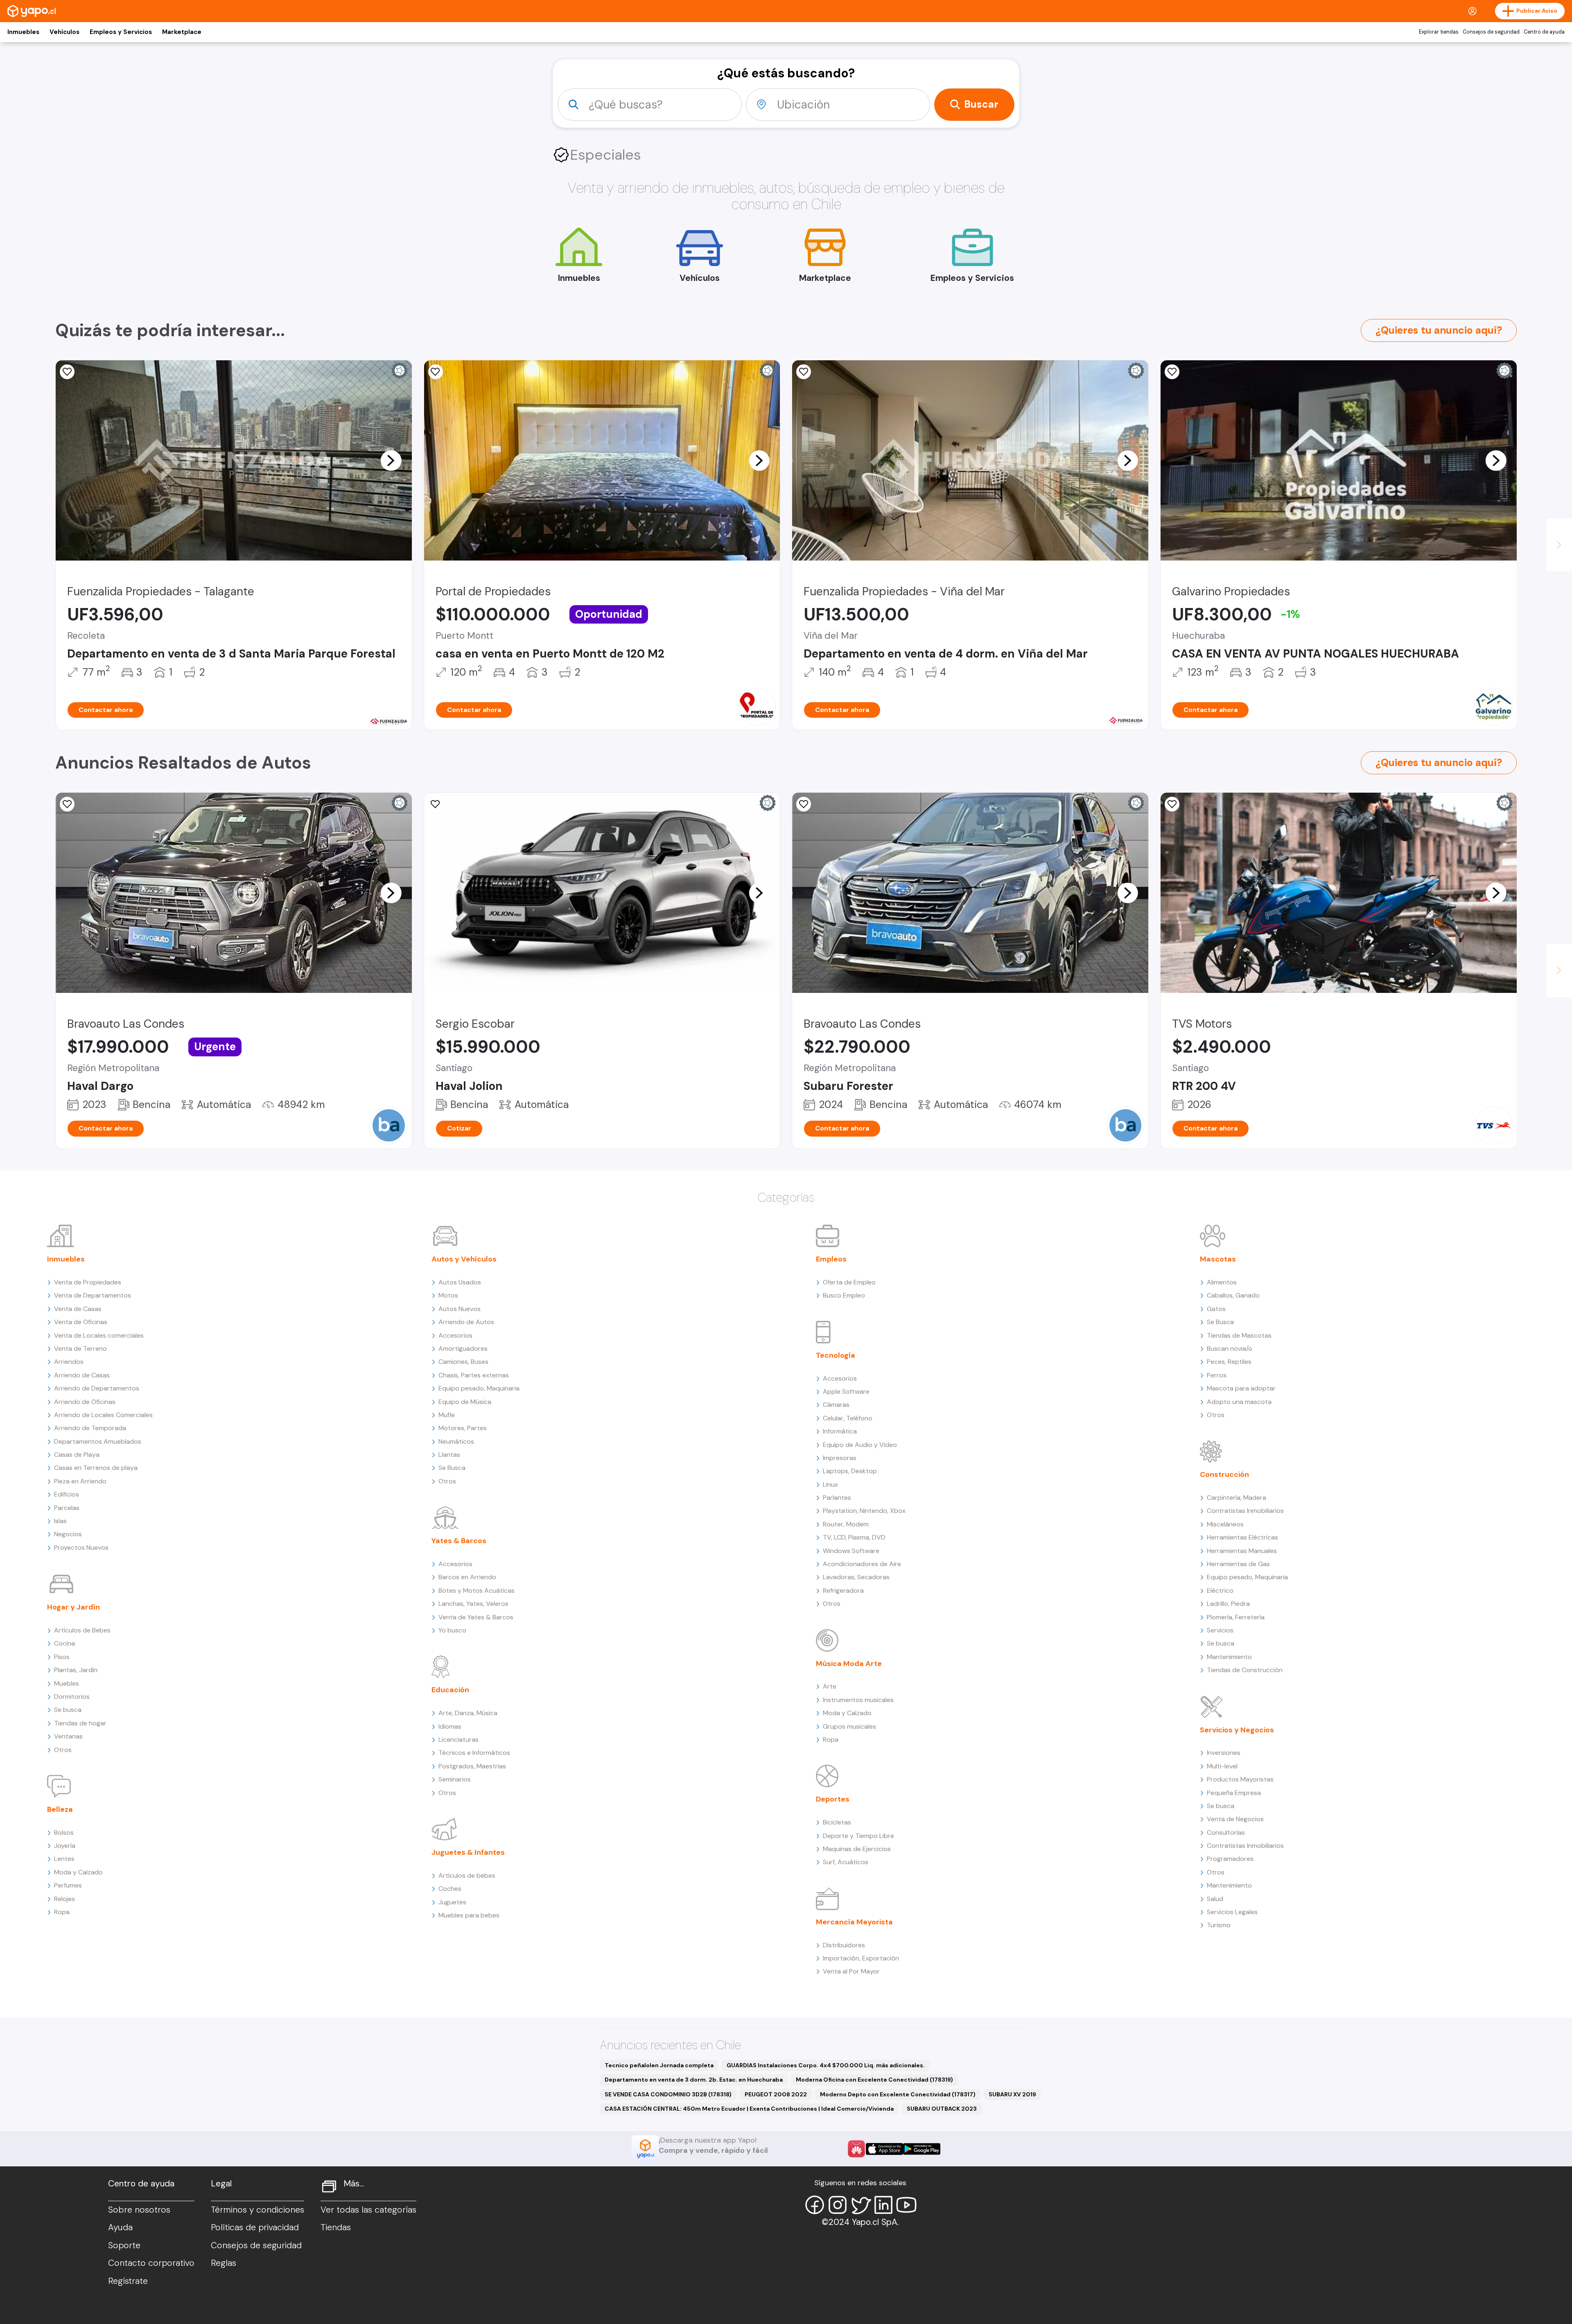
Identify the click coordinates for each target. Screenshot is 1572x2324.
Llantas (449, 1455)
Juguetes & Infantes (468, 1852)
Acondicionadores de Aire (862, 1564)
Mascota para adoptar (1241, 1388)
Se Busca (452, 1468)
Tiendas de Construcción (1245, 1670)
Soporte (124, 2245)
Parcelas (67, 1508)
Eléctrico (1220, 1590)
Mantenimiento (1229, 1657)
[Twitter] (861, 2205)
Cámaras (836, 1405)
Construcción (1224, 1474)
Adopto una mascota (1239, 1402)
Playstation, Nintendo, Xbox (864, 1511)
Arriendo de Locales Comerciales (103, 1415)
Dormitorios (72, 1697)
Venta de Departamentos (93, 1295)
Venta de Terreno (80, 1349)
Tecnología (836, 1355)
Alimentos (1222, 1282)
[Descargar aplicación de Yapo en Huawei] (856, 2149)
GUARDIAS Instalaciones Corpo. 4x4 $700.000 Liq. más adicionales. (826, 2065)
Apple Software (846, 1391)
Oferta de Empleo (849, 1282)
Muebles (67, 1683)
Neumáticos (456, 1441)
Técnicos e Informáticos (474, 1753)
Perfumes (68, 1885)
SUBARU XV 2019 (1012, 2094)
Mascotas (1218, 1259)
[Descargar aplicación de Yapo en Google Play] (922, 2149)
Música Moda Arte (849, 1664)
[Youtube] (906, 2205)
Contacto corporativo (151, 2263)
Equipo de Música (465, 1402)
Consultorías (1226, 1832)
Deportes (833, 1799)
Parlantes (837, 1498)
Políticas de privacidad (255, 2227)
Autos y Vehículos (464, 1259)
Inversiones (1224, 1753)
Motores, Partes (463, 1428)
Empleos (831, 1259)
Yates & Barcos (459, 1541)
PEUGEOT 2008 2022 (776, 2094)
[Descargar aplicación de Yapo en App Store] (884, 2149)
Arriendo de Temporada (90, 1428)
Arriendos (69, 1362)
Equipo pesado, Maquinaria (479, 1388)
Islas (60, 1521)
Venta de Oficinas (81, 1322)
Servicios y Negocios (1237, 1730)
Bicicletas (837, 1822)
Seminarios (455, 1779)
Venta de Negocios (1235, 1819)
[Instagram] (838, 2205)
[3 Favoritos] (436, 372)
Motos (448, 1295)
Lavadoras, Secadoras (856, 1577)
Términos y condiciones (257, 2210)
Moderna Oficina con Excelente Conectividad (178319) (874, 2080)
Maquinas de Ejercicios (857, 1849)
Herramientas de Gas (1238, 1564)
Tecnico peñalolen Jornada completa (659, 2065)
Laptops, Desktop (850, 1471)
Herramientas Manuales (1242, 1551)
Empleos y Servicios (121, 32)
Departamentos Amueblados (98, 1441)
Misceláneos (1225, 1524)
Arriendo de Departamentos (97, 1388)
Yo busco (452, 1630)
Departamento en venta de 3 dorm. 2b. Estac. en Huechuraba (694, 2080)
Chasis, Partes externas (474, 1375)
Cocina (64, 1643)
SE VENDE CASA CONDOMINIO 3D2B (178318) (668, 2094)
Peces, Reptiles (1229, 1362)
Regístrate (128, 2281)
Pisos (62, 1657)
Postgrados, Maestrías (472, 1766)
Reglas (224, 2263)
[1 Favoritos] (804, 804)
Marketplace (182, 32)
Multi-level (1222, 1766)
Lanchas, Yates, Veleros (473, 1604)
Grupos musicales (849, 1726)
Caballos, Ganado (1233, 1295)
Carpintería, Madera (1237, 1498)
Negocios (68, 1534)
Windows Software (851, 1551)
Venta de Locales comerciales (99, 1335)
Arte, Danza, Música (468, 1713)
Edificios (67, 1494)
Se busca (68, 1710)
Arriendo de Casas (82, 1375)
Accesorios (455, 1335)
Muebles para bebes (469, 1915)
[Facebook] (815, 2205)
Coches (450, 1889)
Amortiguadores (463, 1349)
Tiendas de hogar (80, 1723)
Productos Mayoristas (1240, 1779)
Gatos (1216, 1309)
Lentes (64, 1859)
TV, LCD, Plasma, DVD (854, 1537)
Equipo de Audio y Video (860, 1445)
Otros (63, 1750)
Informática (840, 1431)
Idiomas (450, 1726)
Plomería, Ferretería (1236, 1617)
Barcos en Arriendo (467, 1577)
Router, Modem (846, 1524)
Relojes (64, 1899)
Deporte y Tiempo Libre (858, 1836)
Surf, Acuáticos (846, 1862)
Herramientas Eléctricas (1242, 1537)
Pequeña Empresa (1234, 1793)
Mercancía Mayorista (854, 1922)
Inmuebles (23, 32)
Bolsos (64, 1832)
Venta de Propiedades (88, 1282)
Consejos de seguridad (1491, 32)
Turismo (1219, 1925)
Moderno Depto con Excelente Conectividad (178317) (898, 2094)
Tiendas (336, 2227)
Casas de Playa (77, 1455)
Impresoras (840, 1458)
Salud (1215, 1899)
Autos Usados (460, 1282)
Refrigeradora (843, 1590)
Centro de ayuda (1544, 32)
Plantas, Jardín (76, 1670)
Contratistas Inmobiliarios (1245, 1511)
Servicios (1220, 1630)
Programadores (1230, 1859)
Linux (830, 1484)
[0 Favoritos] (804, 372)
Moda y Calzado (78, 1872)
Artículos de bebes (467, 1875)
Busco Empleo (844, 1295)
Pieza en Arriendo (80, 1481)
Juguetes (452, 1902)
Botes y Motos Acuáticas (477, 1590)
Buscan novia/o (1230, 1349)
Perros (1217, 1375)
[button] (391, 460)
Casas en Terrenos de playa (96, 1468)
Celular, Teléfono (848, 1418)
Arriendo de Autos (466, 1322)
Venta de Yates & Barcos (476, 1617)
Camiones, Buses (463, 1362)
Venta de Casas (78, 1309)
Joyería (65, 1846)
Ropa (62, 1912)
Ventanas (68, 1736)
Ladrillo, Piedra (1228, 1604)
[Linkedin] (883, 2205)
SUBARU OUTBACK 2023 (942, 2109)
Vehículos (64, 32)
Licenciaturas (458, 1740)
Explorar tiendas (1439, 32)
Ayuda (120, 2227)
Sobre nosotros (139, 2210)
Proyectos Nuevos (81, 1547)
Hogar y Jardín (73, 1607)
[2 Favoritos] (67, 372)
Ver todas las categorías (368, 2210)
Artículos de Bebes (82, 1630)
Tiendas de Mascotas (1239, 1335)
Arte (830, 1686)
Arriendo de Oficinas (85, 1402)
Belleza (60, 1809)
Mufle (447, 1415)
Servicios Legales (1232, 1912)
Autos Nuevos (460, 1309)
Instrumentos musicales (858, 1700)
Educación (450, 1690)
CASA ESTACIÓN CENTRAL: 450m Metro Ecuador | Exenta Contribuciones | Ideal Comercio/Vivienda (749, 2109)
